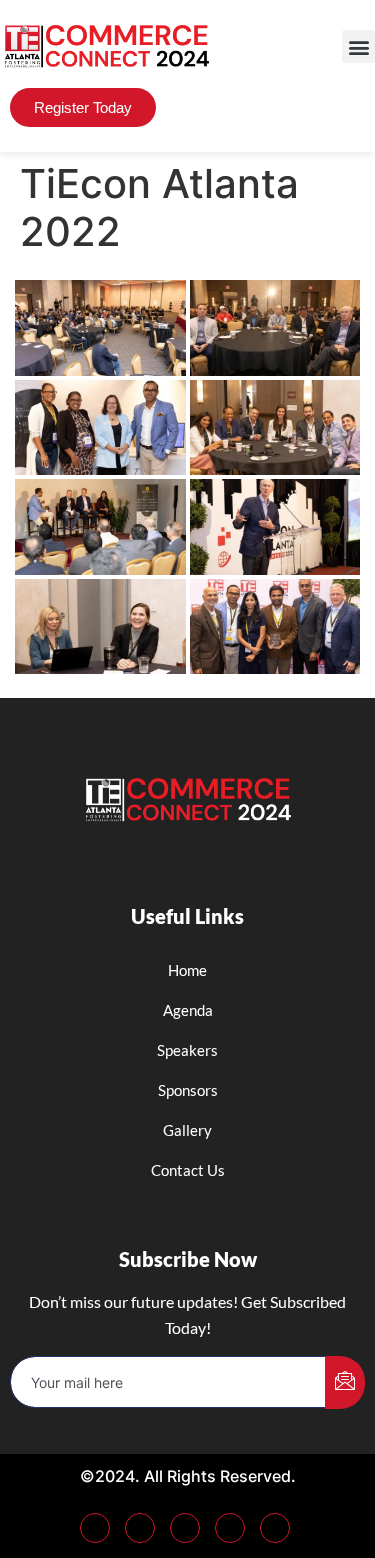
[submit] (345, 1382)
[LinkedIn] (185, 1528)
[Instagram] (275, 1528)
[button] (358, 46)
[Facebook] (95, 1528)
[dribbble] (230, 1528)
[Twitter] (140, 1528)
